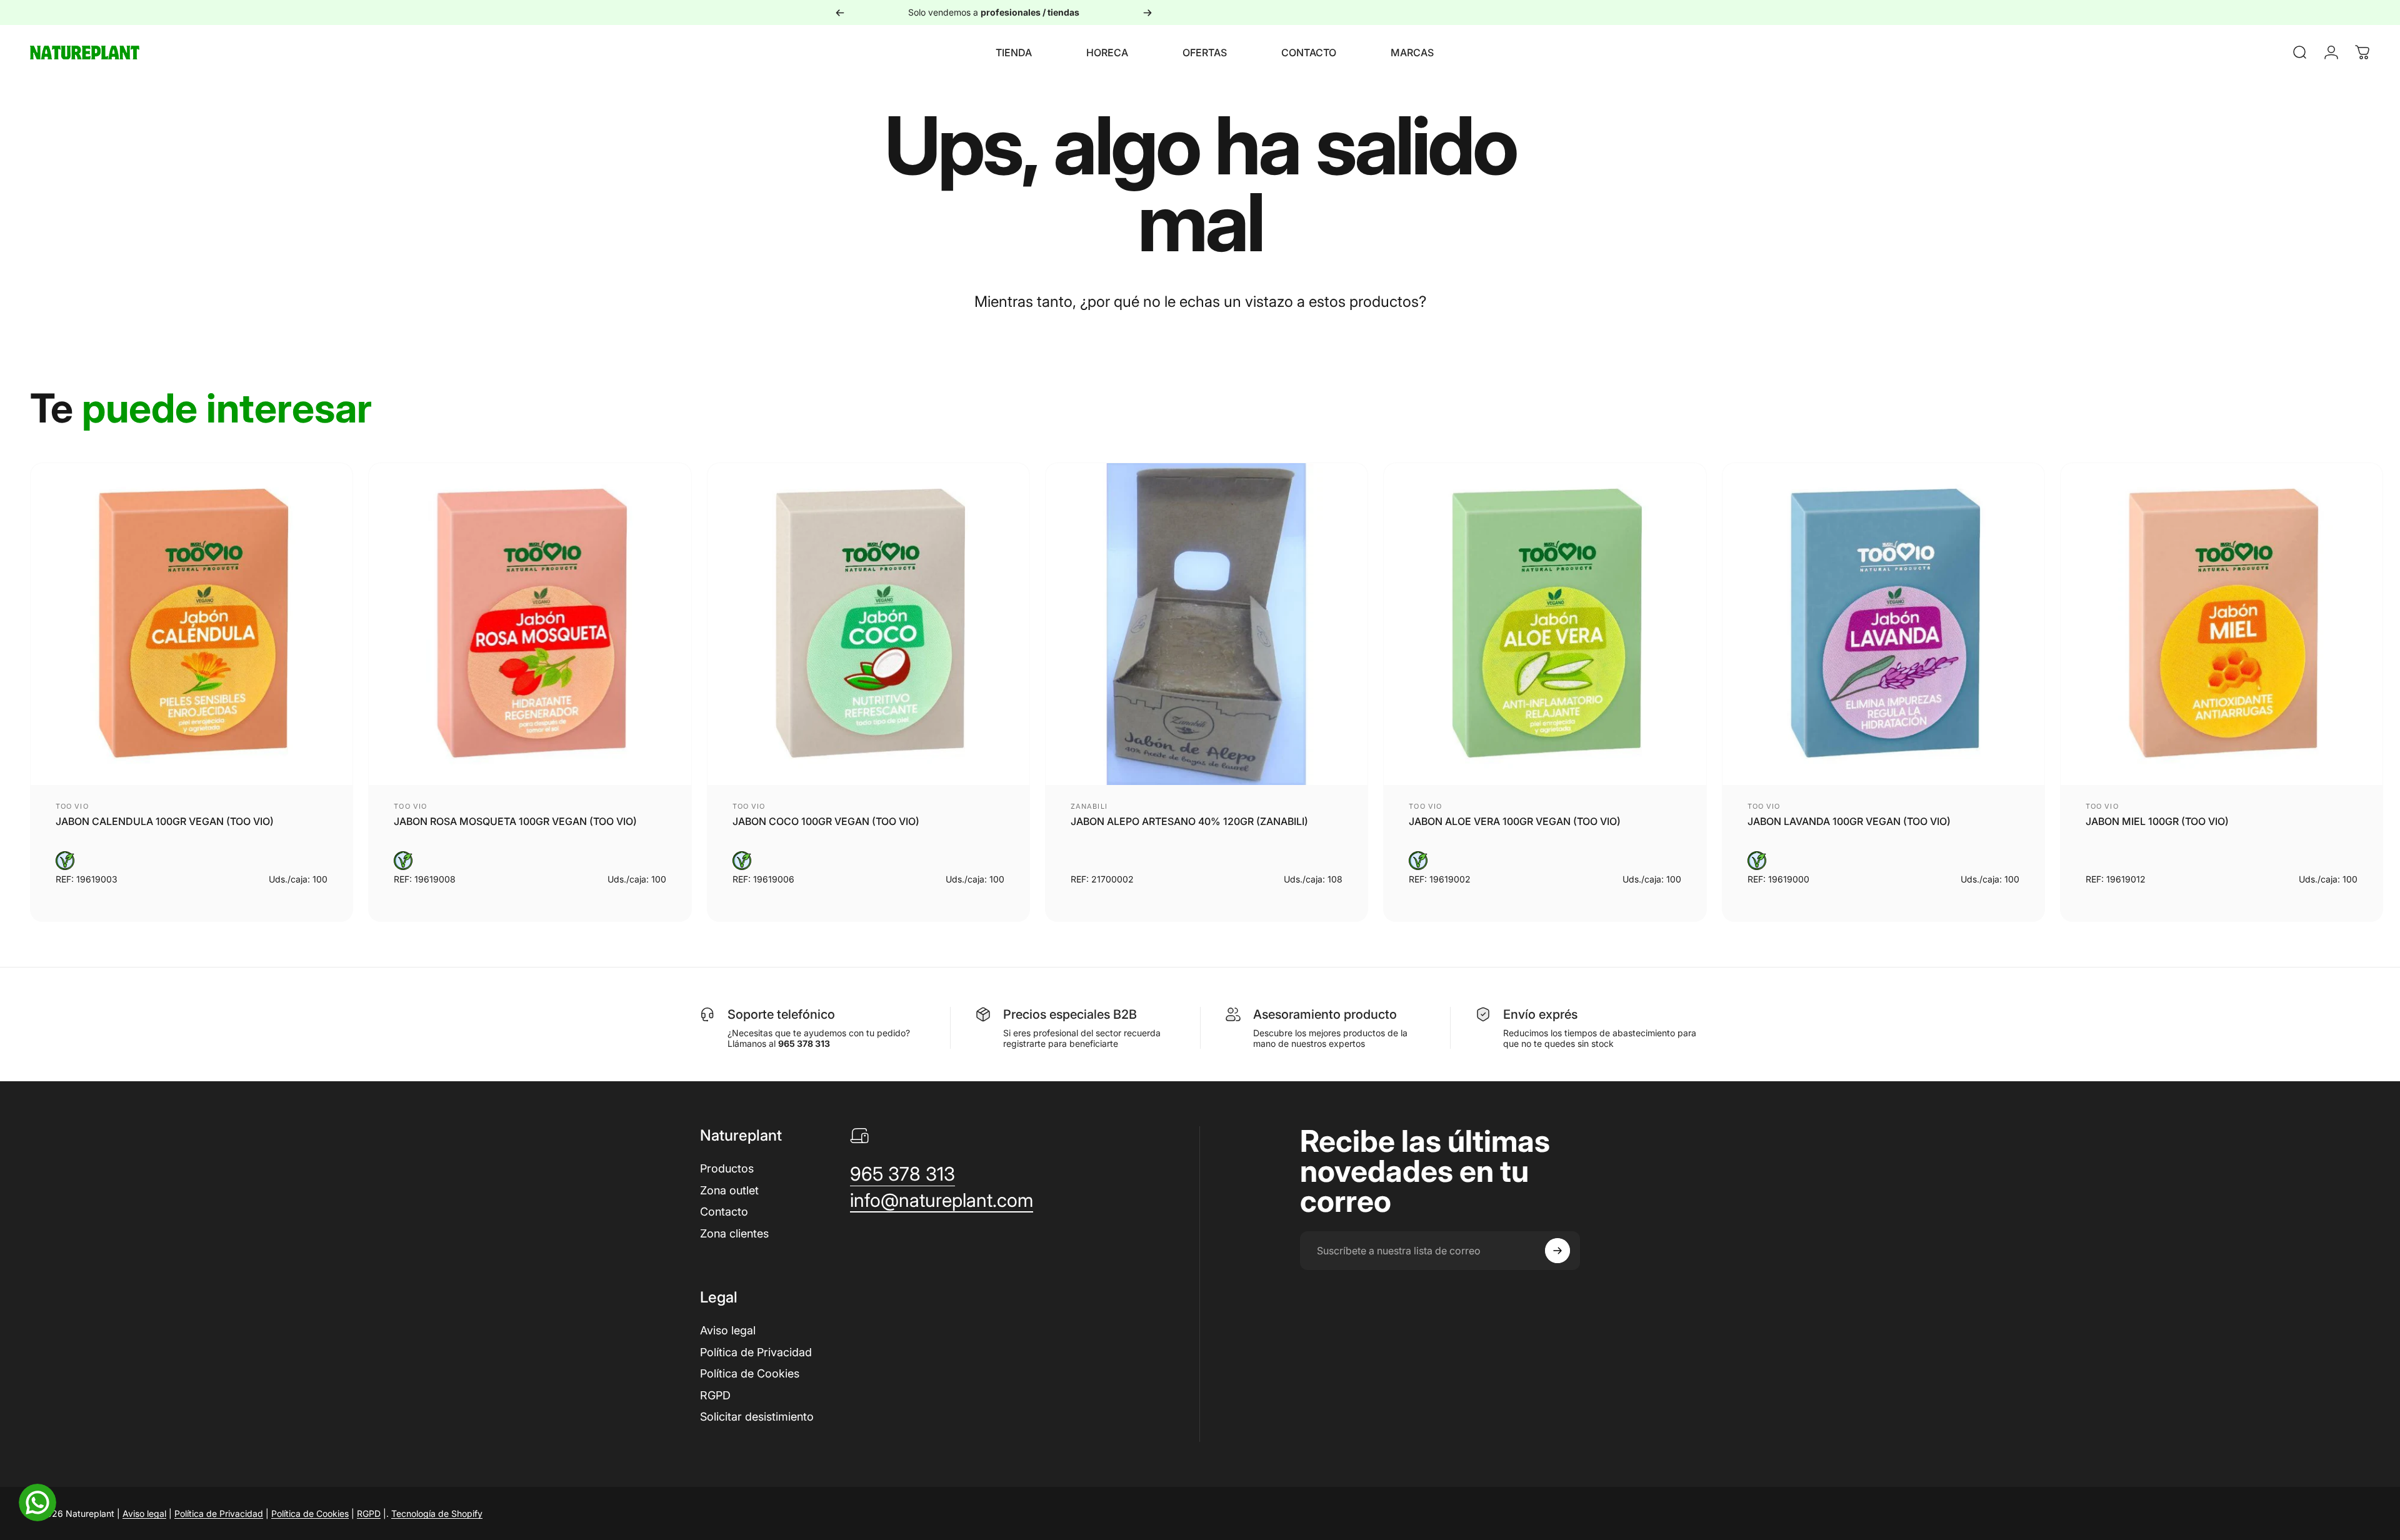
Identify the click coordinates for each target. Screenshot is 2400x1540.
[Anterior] (840, 12)
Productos (727, 1168)
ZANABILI (1089, 806)
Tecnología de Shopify (437, 1513)
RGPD (715, 1395)
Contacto (724, 1212)
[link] (902, 1174)
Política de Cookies (750, 1373)
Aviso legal (728, 1330)
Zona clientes (734, 1233)
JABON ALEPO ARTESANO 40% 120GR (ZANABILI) (1189, 821)
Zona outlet (729, 1190)
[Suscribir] (1557, 1251)
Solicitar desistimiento (757, 1417)
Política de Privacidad (756, 1352)
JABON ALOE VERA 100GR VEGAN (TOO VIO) (1515, 821)
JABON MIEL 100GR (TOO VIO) (2157, 821)
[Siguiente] (1147, 12)
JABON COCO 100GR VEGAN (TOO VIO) (826, 821)
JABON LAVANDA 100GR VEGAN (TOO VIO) (1849, 821)
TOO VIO (72, 806)
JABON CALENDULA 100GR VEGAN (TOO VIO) (165, 821)
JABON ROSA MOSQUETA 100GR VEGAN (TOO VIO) (515, 821)
